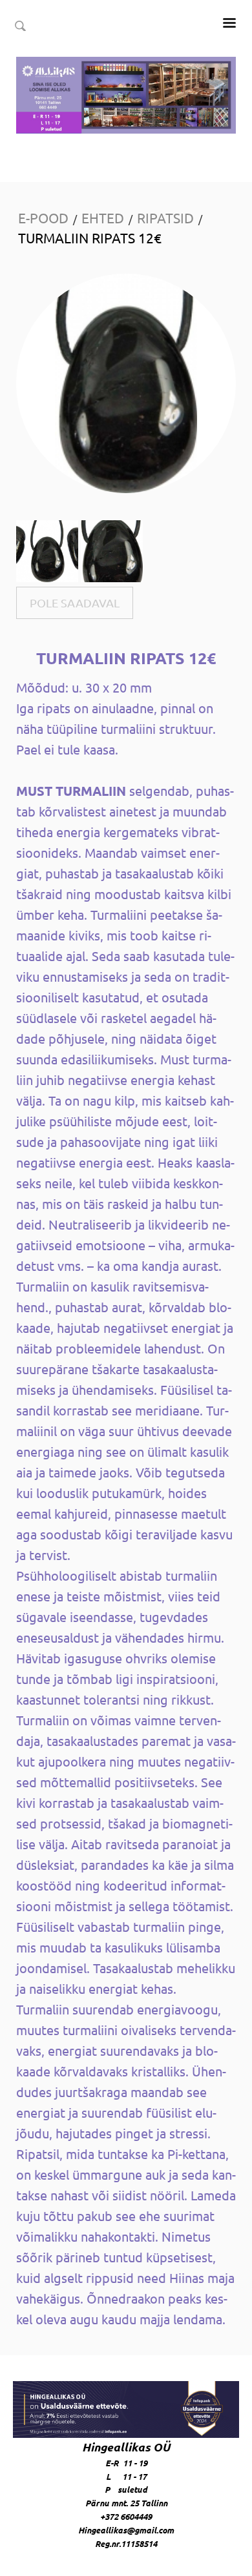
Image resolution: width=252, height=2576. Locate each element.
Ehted (103, 218)
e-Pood (43, 218)
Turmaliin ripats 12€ (90, 238)
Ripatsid (165, 218)
